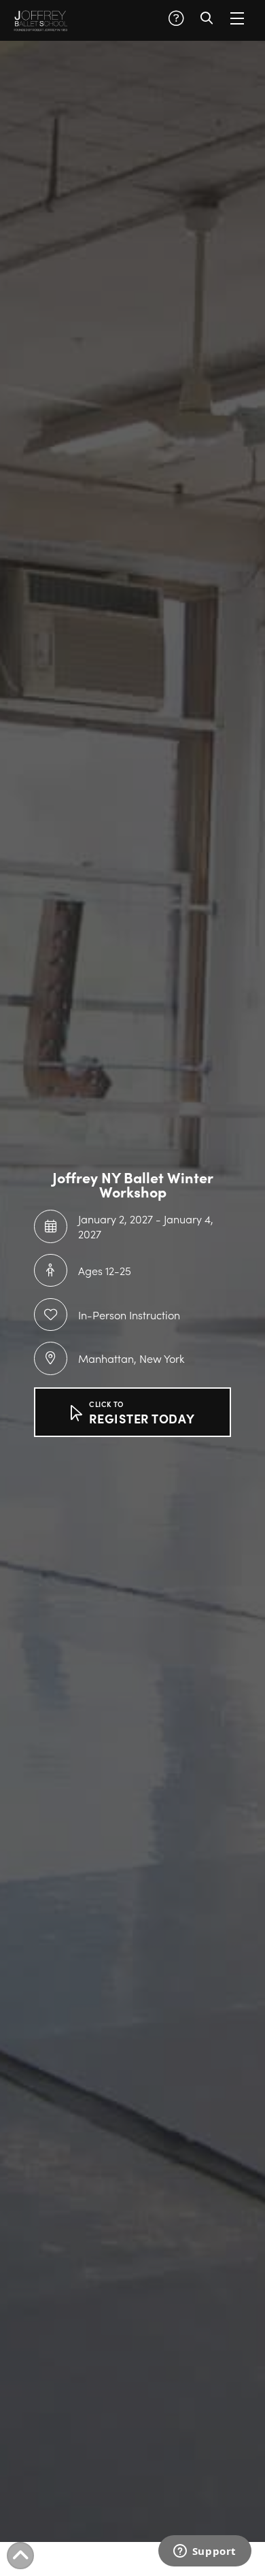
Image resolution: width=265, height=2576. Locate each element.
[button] (176, 18)
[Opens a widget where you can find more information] (205, 2552)
